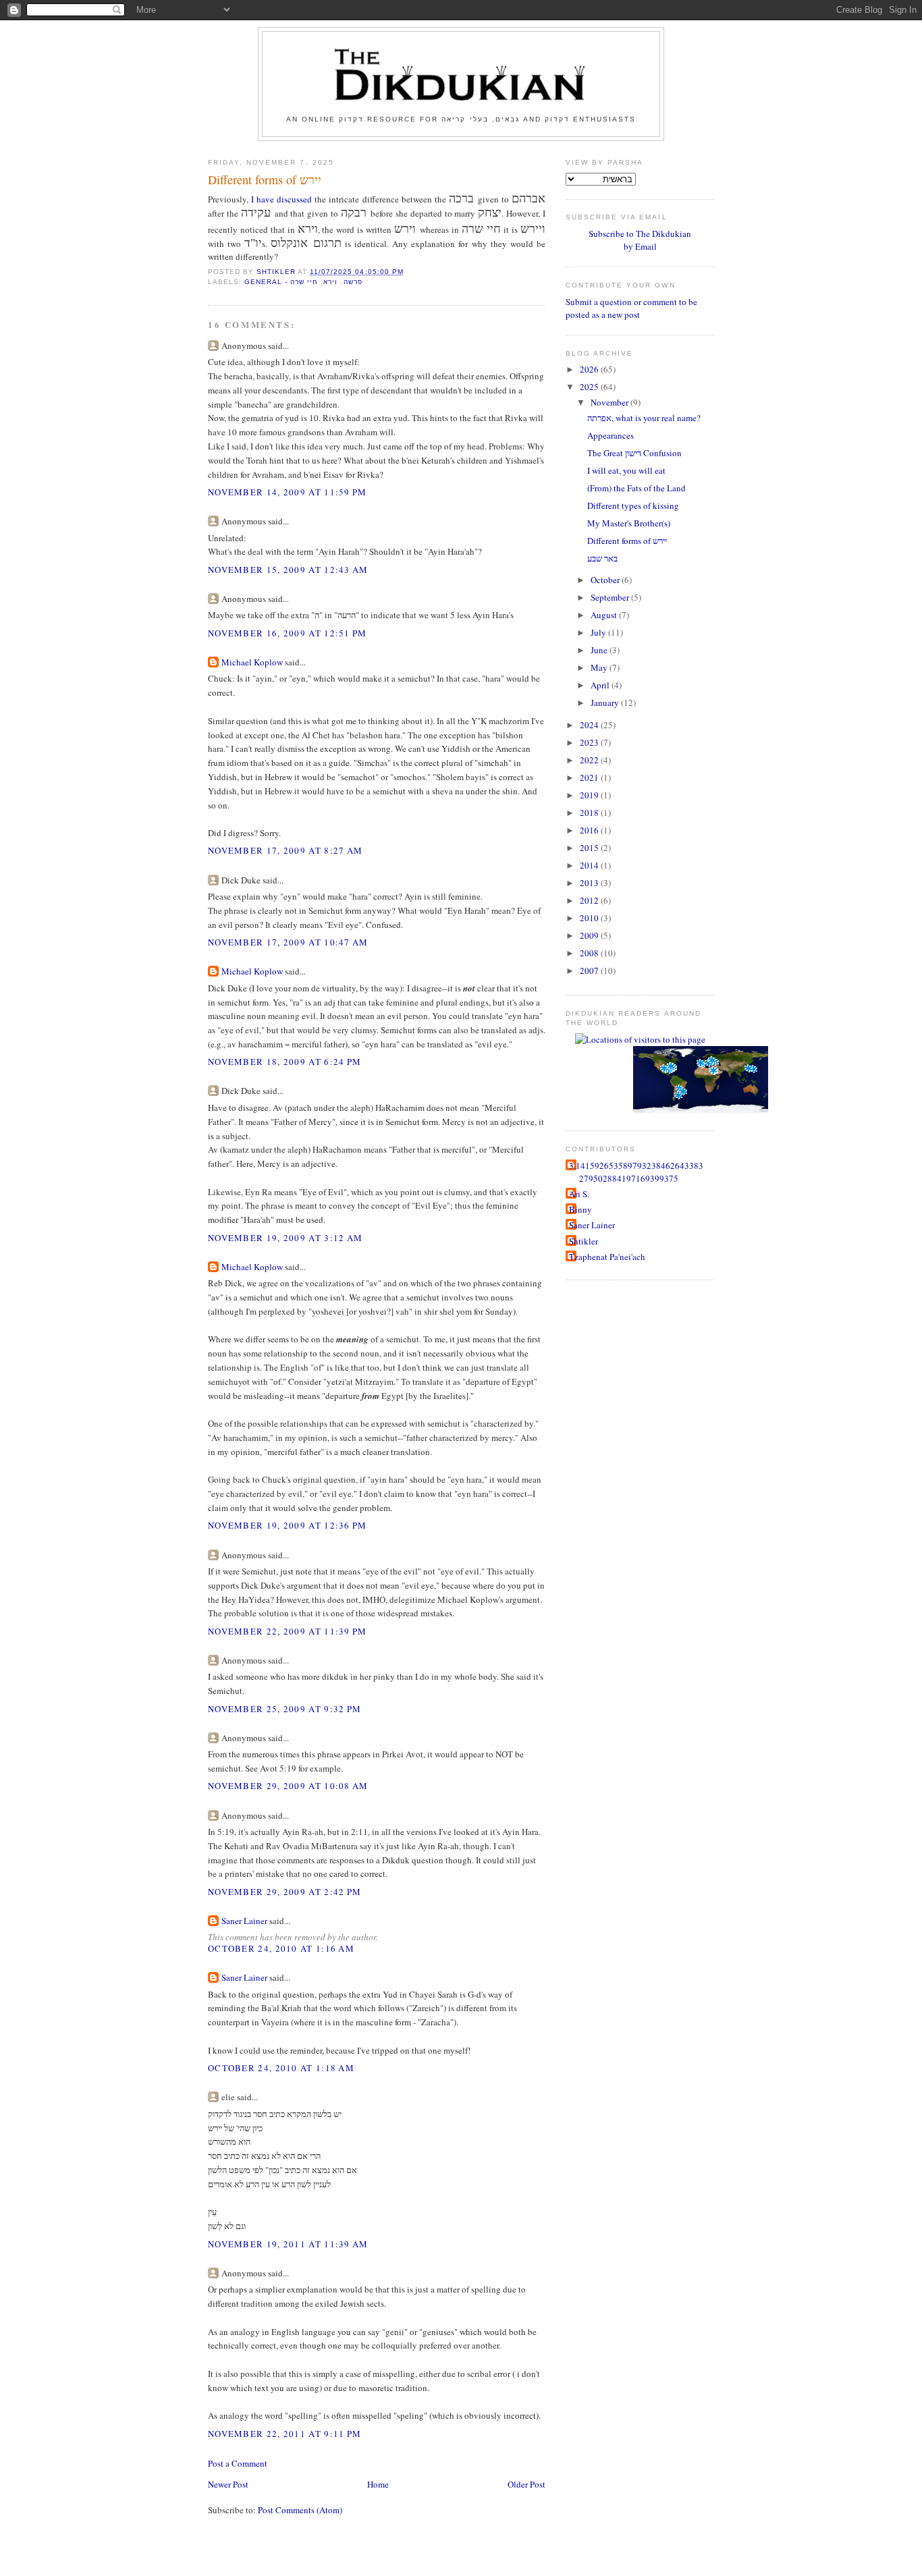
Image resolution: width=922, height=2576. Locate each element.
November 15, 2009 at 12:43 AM (288, 570)
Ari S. (579, 1194)
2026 (590, 369)
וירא (330, 282)
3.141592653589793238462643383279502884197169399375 (636, 1172)
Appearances (611, 435)
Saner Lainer (244, 1921)
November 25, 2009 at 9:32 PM (284, 1709)
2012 (590, 900)
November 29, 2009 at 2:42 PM (284, 1892)
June (600, 650)
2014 (590, 865)
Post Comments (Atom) (300, 2510)
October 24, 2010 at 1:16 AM (281, 1948)
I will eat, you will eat (626, 470)
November (611, 402)
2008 (590, 953)
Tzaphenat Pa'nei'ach (607, 1257)
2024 (590, 725)
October (606, 580)
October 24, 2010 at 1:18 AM (281, 2068)
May (600, 667)
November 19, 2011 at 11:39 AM (288, 2244)
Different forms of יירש (627, 541)
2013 (590, 883)
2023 (590, 742)
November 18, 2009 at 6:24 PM (284, 1062)
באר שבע (602, 558)
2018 (590, 813)
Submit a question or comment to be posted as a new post (631, 308)
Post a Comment (238, 2463)
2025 (590, 387)
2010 (590, 918)
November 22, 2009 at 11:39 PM (288, 1631)
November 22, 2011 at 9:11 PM (284, 2434)
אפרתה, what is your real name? (644, 418)
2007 (590, 970)
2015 (590, 848)
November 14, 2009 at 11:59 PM (288, 492)
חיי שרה (304, 282)
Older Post (526, 2484)
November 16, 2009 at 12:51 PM (288, 633)
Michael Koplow (252, 662)
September (611, 597)
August (605, 615)
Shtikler (584, 1241)
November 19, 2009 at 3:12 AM (285, 1238)
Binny (580, 1209)
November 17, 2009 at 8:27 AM (285, 850)
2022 (590, 760)
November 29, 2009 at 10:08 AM (288, 1786)
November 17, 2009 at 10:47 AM (288, 942)
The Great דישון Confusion (634, 453)
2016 (590, 830)
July (599, 632)
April (601, 685)
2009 (590, 935)
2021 (590, 777)
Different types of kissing (633, 505)
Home (378, 2484)
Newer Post (228, 2484)
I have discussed (281, 199)
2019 (590, 795)
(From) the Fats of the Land (636, 488)
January (606, 703)
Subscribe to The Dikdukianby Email (640, 240)
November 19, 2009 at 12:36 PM (288, 1525)
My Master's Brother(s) (629, 523)
